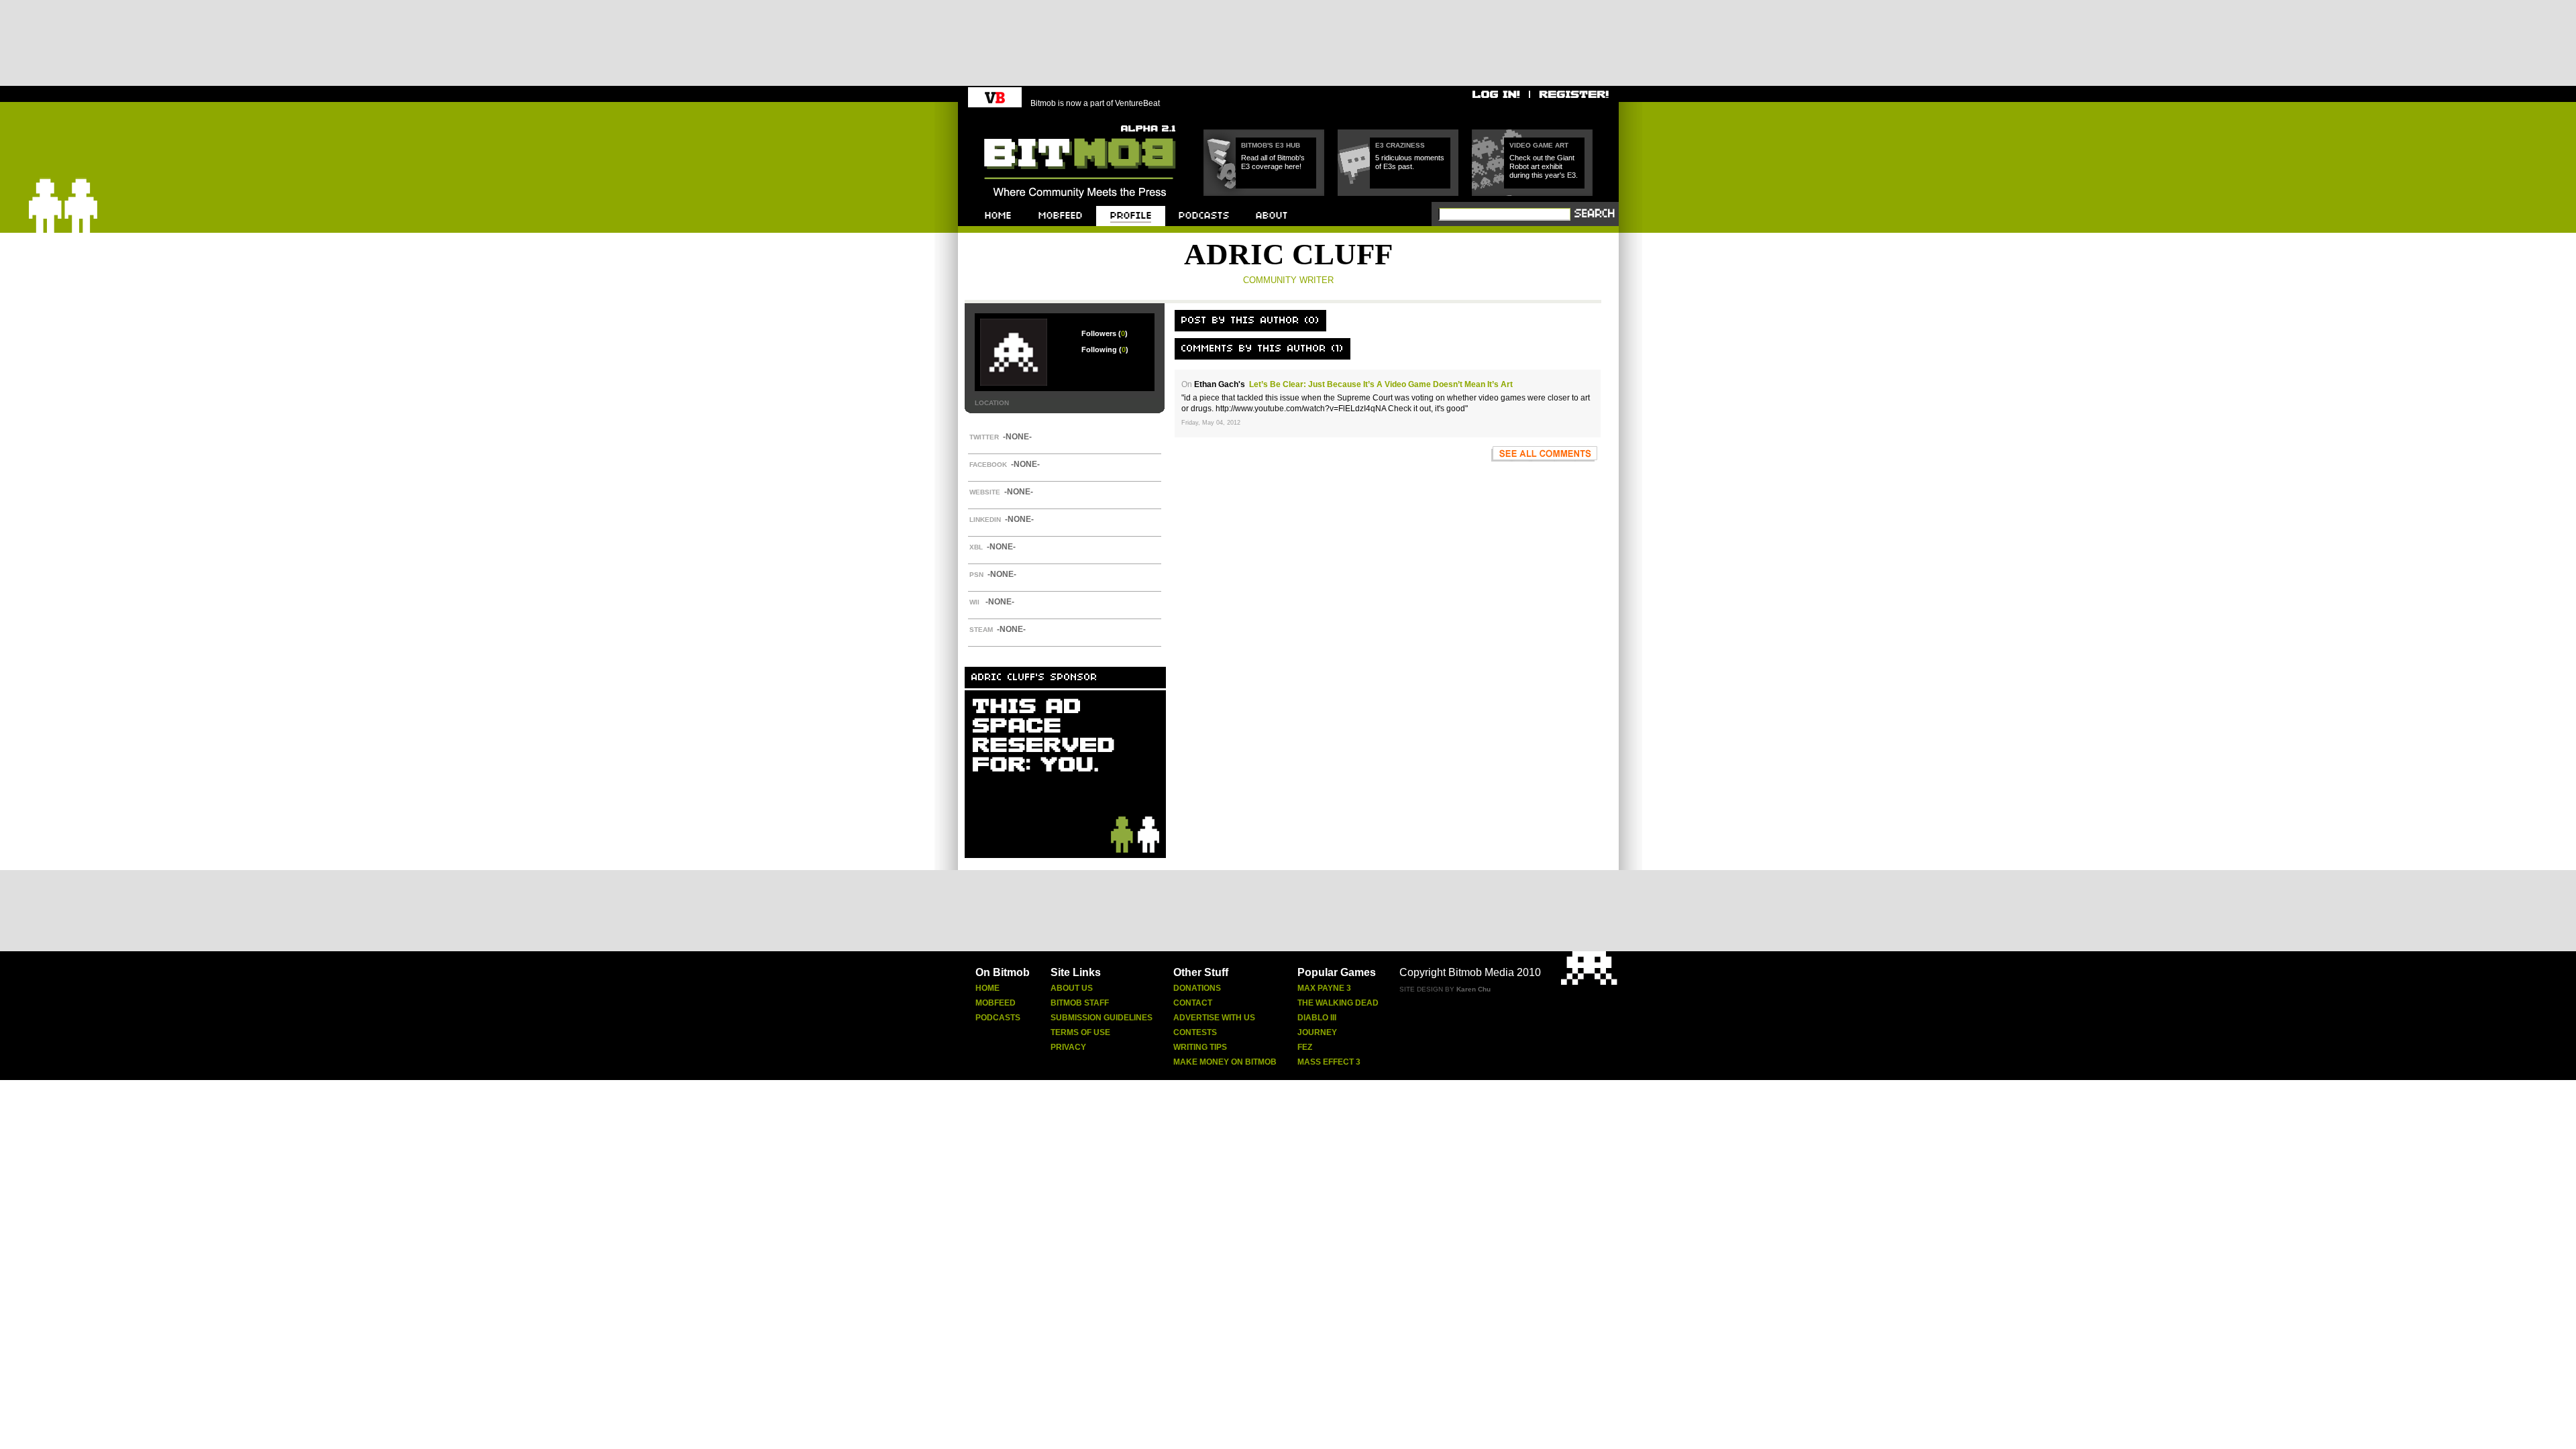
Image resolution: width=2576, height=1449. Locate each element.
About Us (1072, 988)
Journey (1317, 1032)
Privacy (1068, 1047)
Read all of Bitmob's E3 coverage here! (1273, 162)
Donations (1197, 988)
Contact (1193, 1003)
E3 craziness (1400, 145)
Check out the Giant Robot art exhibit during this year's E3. (1544, 166)
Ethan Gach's (1220, 384)
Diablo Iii (1317, 1018)
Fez (1305, 1047)
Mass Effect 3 (1329, 1062)
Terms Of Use (1080, 1032)
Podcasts (998, 1018)
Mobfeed (996, 1003)
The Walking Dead (1338, 1003)
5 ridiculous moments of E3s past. (1410, 162)
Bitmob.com (1014, 121)
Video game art (1539, 145)
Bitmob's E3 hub (1271, 145)
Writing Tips (1200, 1047)
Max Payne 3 (1324, 988)
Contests (1195, 1032)
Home (987, 988)
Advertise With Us (1214, 1018)
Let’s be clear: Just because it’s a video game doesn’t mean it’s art (1381, 384)
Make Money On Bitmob (1225, 1062)
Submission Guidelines (1102, 1018)
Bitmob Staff (1080, 1003)
